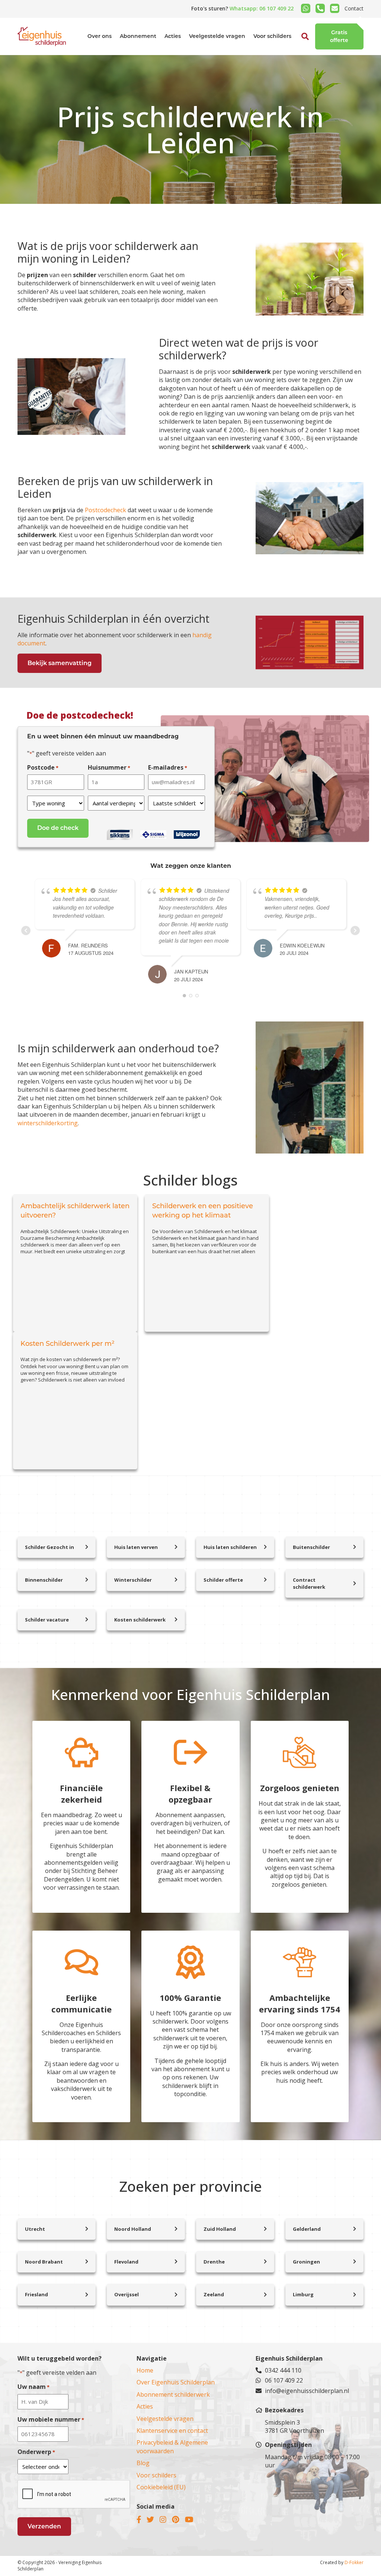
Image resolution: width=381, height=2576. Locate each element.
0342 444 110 (283, 2370)
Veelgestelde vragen (217, 36)
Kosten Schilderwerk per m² (68, 1344)
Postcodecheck (105, 510)
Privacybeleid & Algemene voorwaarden (172, 2447)
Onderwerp (36, 2452)
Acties (173, 36)
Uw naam (33, 2387)
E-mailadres (168, 767)
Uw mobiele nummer (51, 2419)
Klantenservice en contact (172, 2431)
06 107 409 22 (284, 2380)
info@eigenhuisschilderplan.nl (307, 2391)
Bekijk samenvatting (60, 663)
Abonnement (138, 36)
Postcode (43, 767)
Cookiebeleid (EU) (161, 2487)
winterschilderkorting (48, 1123)
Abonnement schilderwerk (173, 2394)
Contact (354, 8)
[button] (297, 54)
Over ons (100, 36)
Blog (143, 2463)
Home (145, 2370)
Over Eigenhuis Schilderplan (176, 2382)
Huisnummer (109, 767)
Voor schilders (272, 36)
